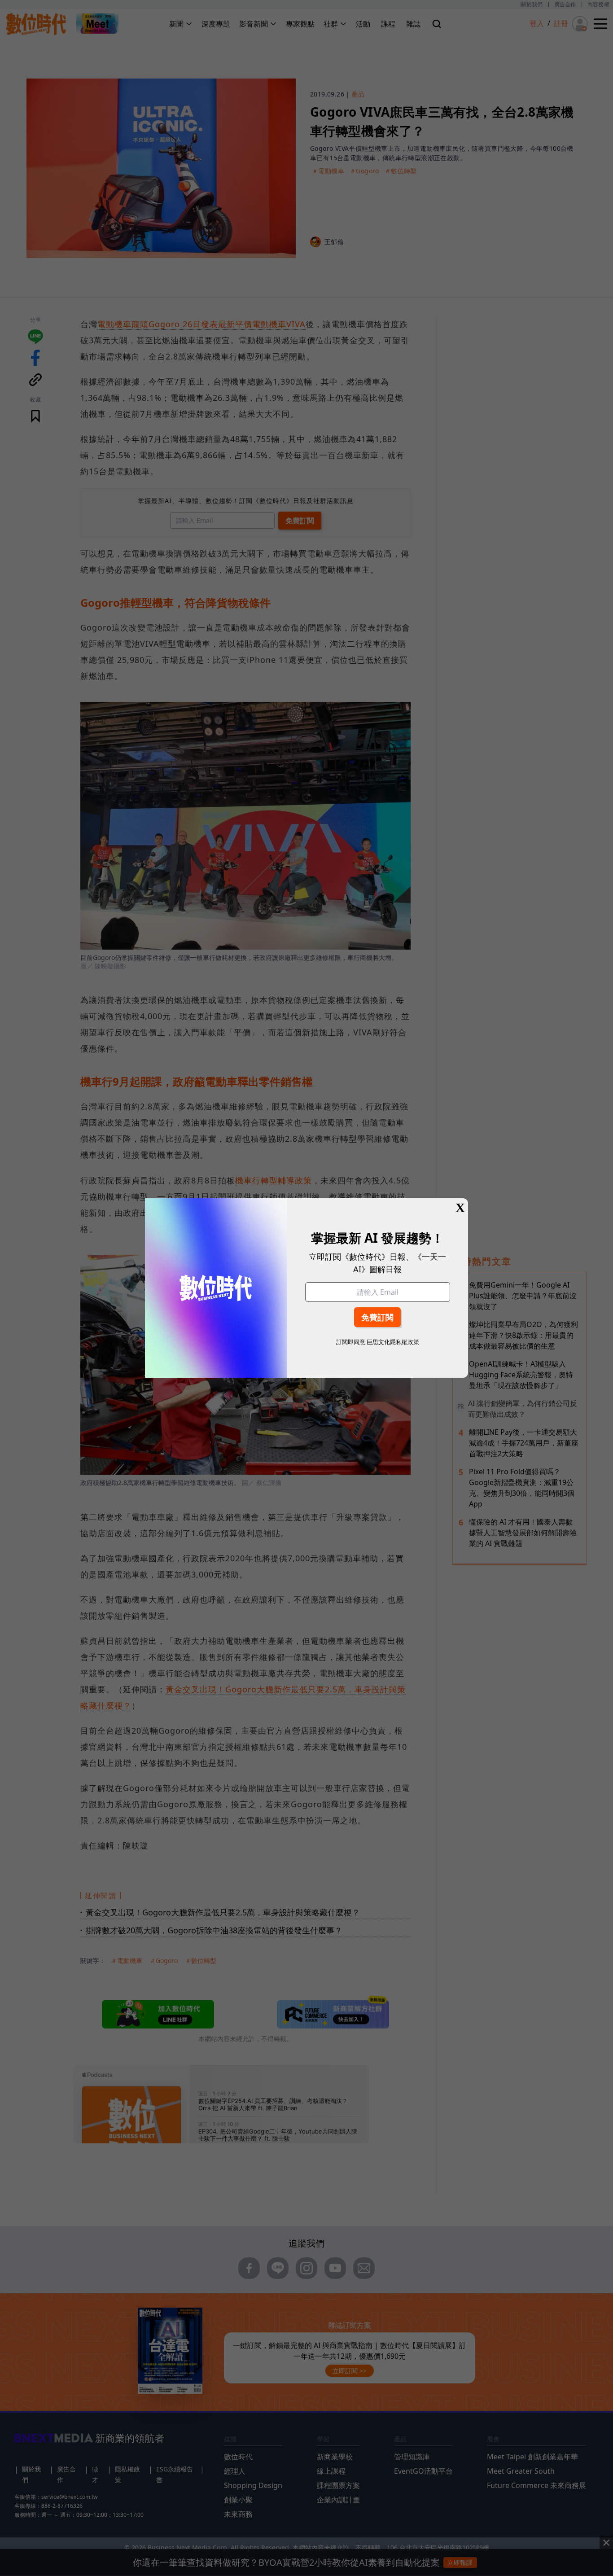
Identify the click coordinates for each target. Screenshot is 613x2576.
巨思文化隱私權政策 (393, 1342)
